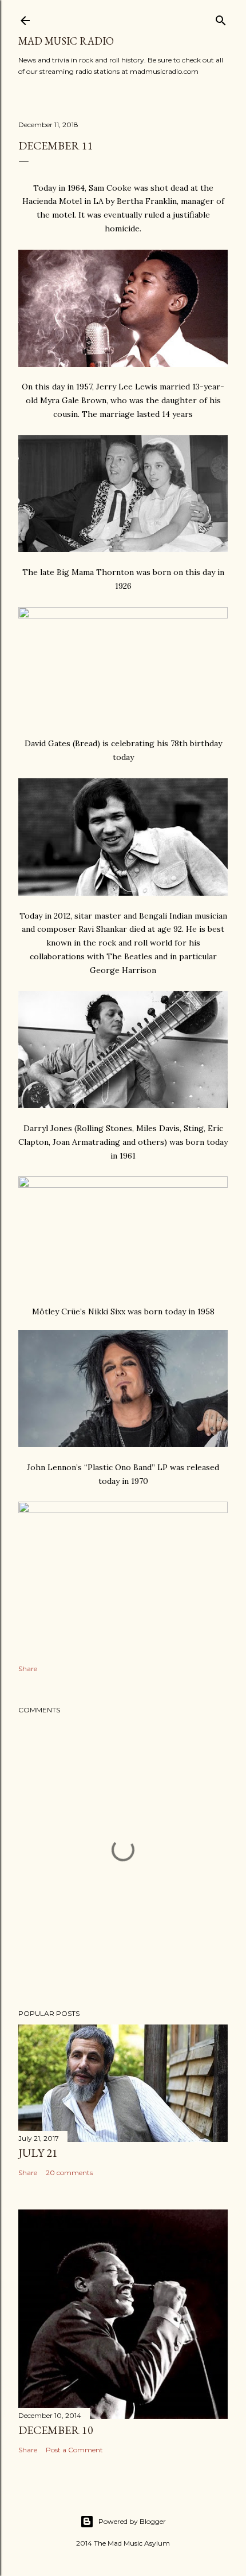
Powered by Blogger (132, 2521)
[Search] (221, 18)
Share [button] (28, 1669)
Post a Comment (74, 2450)
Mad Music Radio (66, 41)
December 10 (56, 2430)
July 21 (38, 2153)
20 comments (69, 2173)
